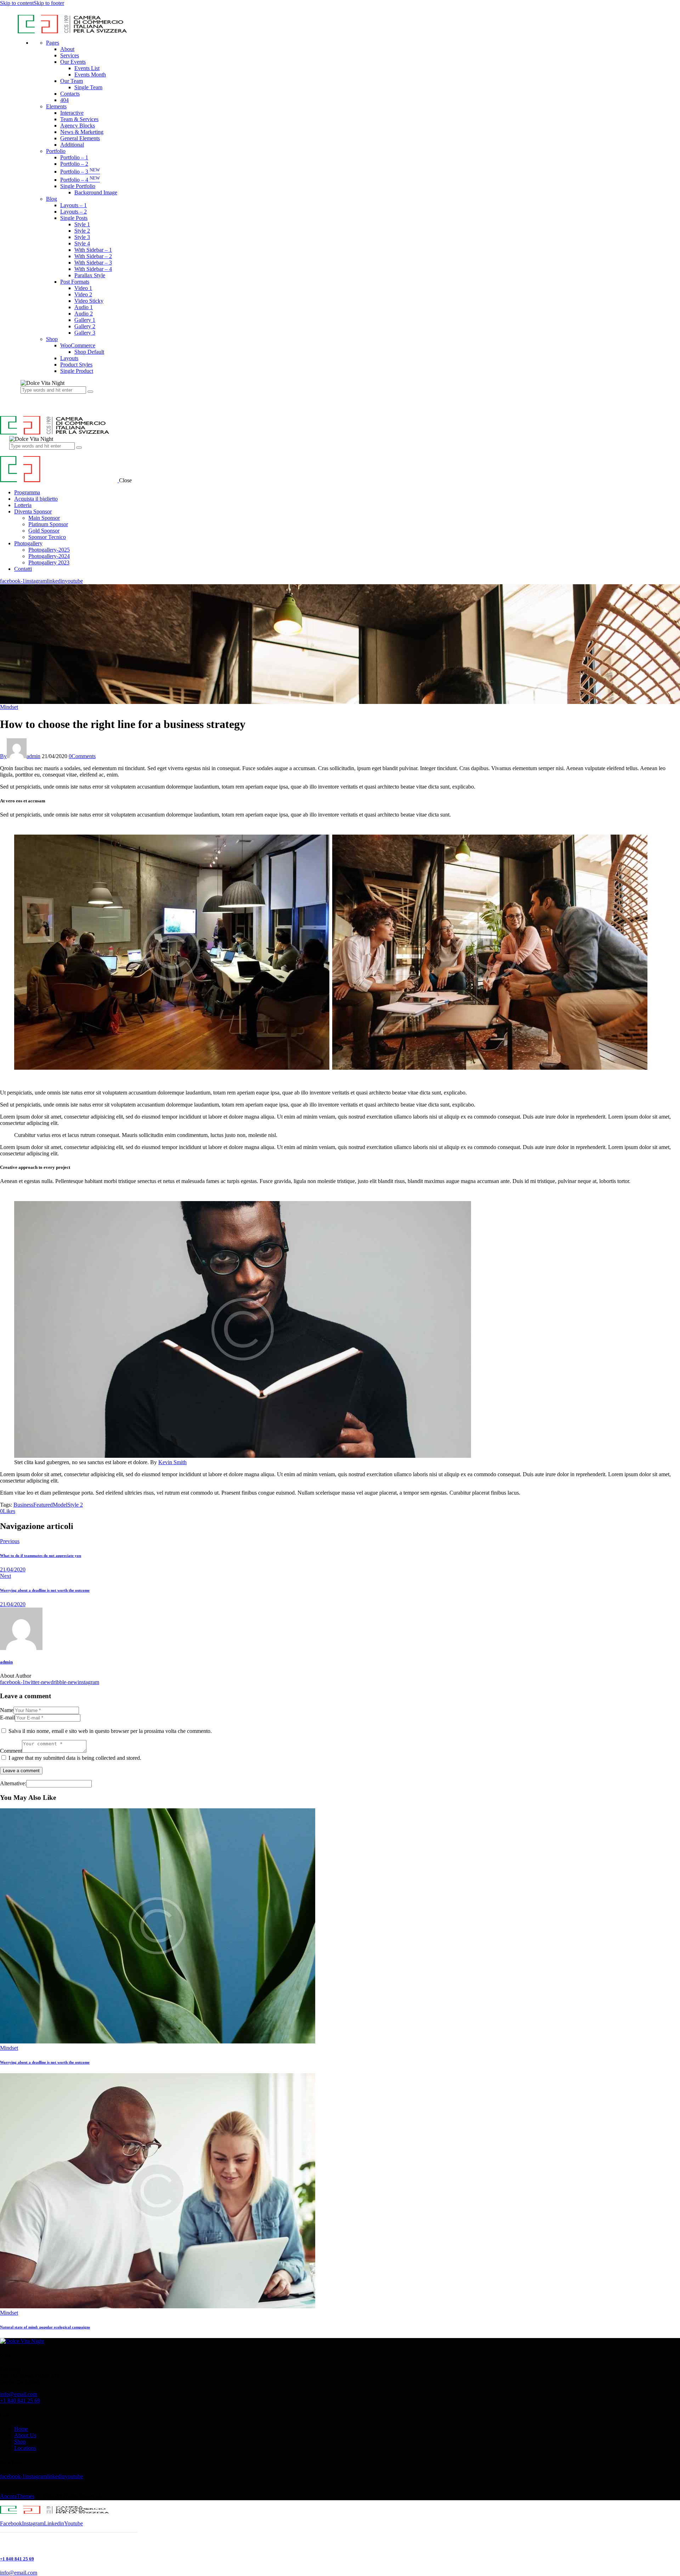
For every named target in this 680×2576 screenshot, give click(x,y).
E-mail (7, 1718)
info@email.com (19, 2394)
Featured (43, 1505)
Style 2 (75, 1505)
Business (23, 1505)
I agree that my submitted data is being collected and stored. (75, 1758)
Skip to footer (49, 3)
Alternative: (13, 1783)
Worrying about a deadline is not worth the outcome (45, 2062)
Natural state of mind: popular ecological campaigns (45, 2327)
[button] (8, 1511)
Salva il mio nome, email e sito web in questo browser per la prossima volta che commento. (110, 1731)
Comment (11, 1751)
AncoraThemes (17, 2496)
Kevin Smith (172, 1462)
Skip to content (17, 3)
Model (60, 1505)
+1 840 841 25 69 (20, 2401)
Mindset (9, 707)
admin (6, 1662)
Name (7, 1710)
